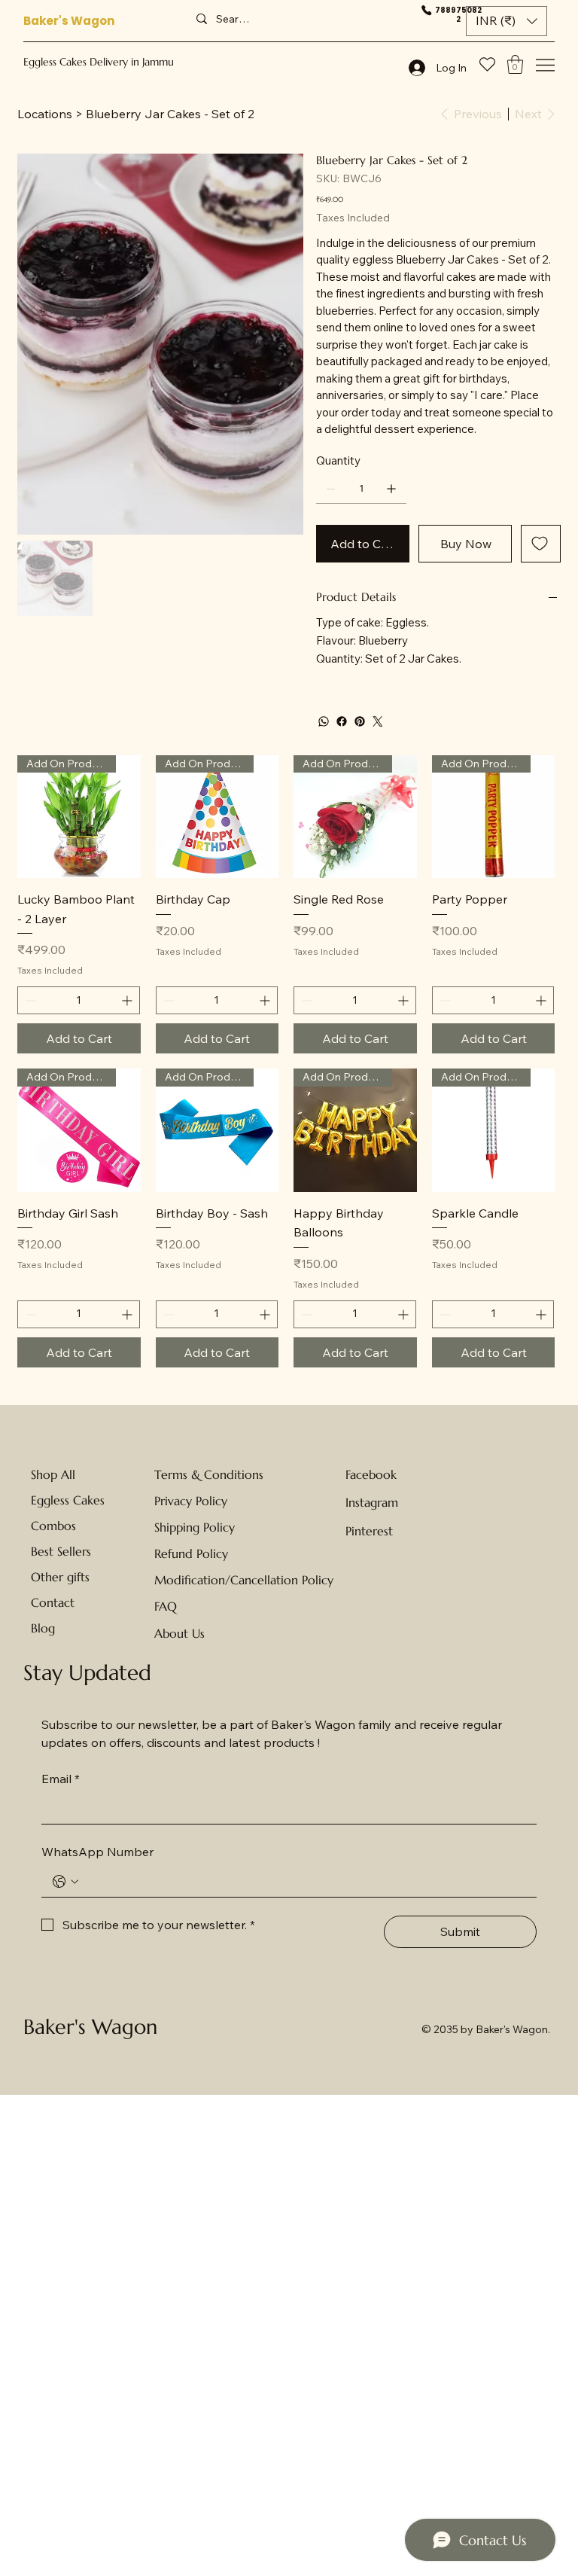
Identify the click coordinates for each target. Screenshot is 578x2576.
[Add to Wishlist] (541, 544)
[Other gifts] (108, 1577)
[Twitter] (378, 721)
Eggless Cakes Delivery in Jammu (99, 62)
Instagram (372, 1502)
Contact (53, 1602)
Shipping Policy (195, 1527)
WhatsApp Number (97, 1852)
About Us (179, 1633)
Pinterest (369, 1531)
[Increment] (128, 1000)
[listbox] (507, 21)
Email (61, 1779)
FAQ (166, 1606)
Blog (43, 1628)
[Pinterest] (360, 721)
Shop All (53, 1474)
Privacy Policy (191, 1501)
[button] (507, 21)
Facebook (371, 1474)
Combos (53, 1526)
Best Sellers (61, 1551)
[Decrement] (29, 1000)
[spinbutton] (79, 1000)
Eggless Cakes (68, 1500)
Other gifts (60, 1577)
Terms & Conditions (209, 1474)
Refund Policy (191, 1553)
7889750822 (458, 15)
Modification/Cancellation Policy (244, 1580)
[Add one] (391, 489)
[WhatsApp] (324, 721)
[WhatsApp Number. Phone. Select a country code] (65, 1882)
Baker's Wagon (69, 21)
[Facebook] (342, 721)
